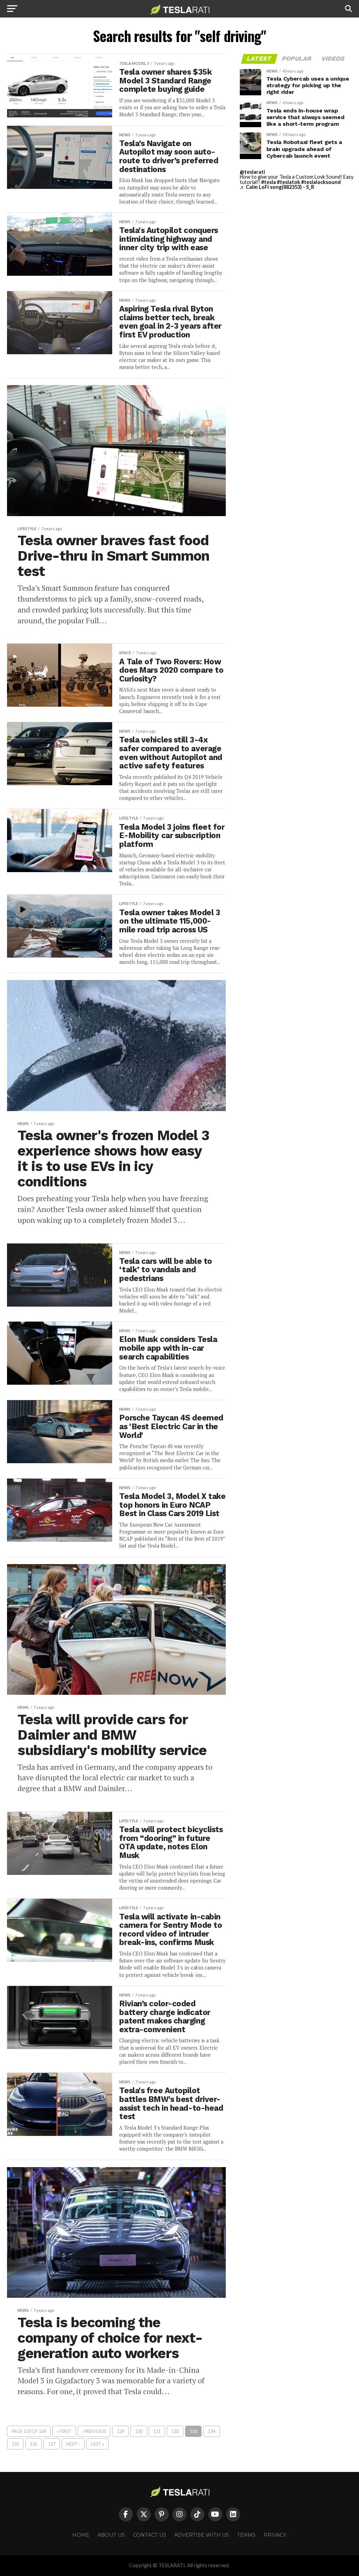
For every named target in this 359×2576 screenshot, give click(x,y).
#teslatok (289, 182)
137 (52, 2444)
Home (81, 2535)
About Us (111, 2535)
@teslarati (252, 172)
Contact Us (150, 2535)
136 (33, 2444)
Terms (246, 2535)
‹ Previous (94, 2431)
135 (15, 2444)
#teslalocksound (321, 182)
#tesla (269, 182)
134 (212, 2431)
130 (139, 2431)
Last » (97, 2444)
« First (64, 2431)
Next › (73, 2444)
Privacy (275, 2535)
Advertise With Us (202, 2535)
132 (175, 2431)
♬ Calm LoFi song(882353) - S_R (277, 187)
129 (120, 2431)
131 (157, 2431)
